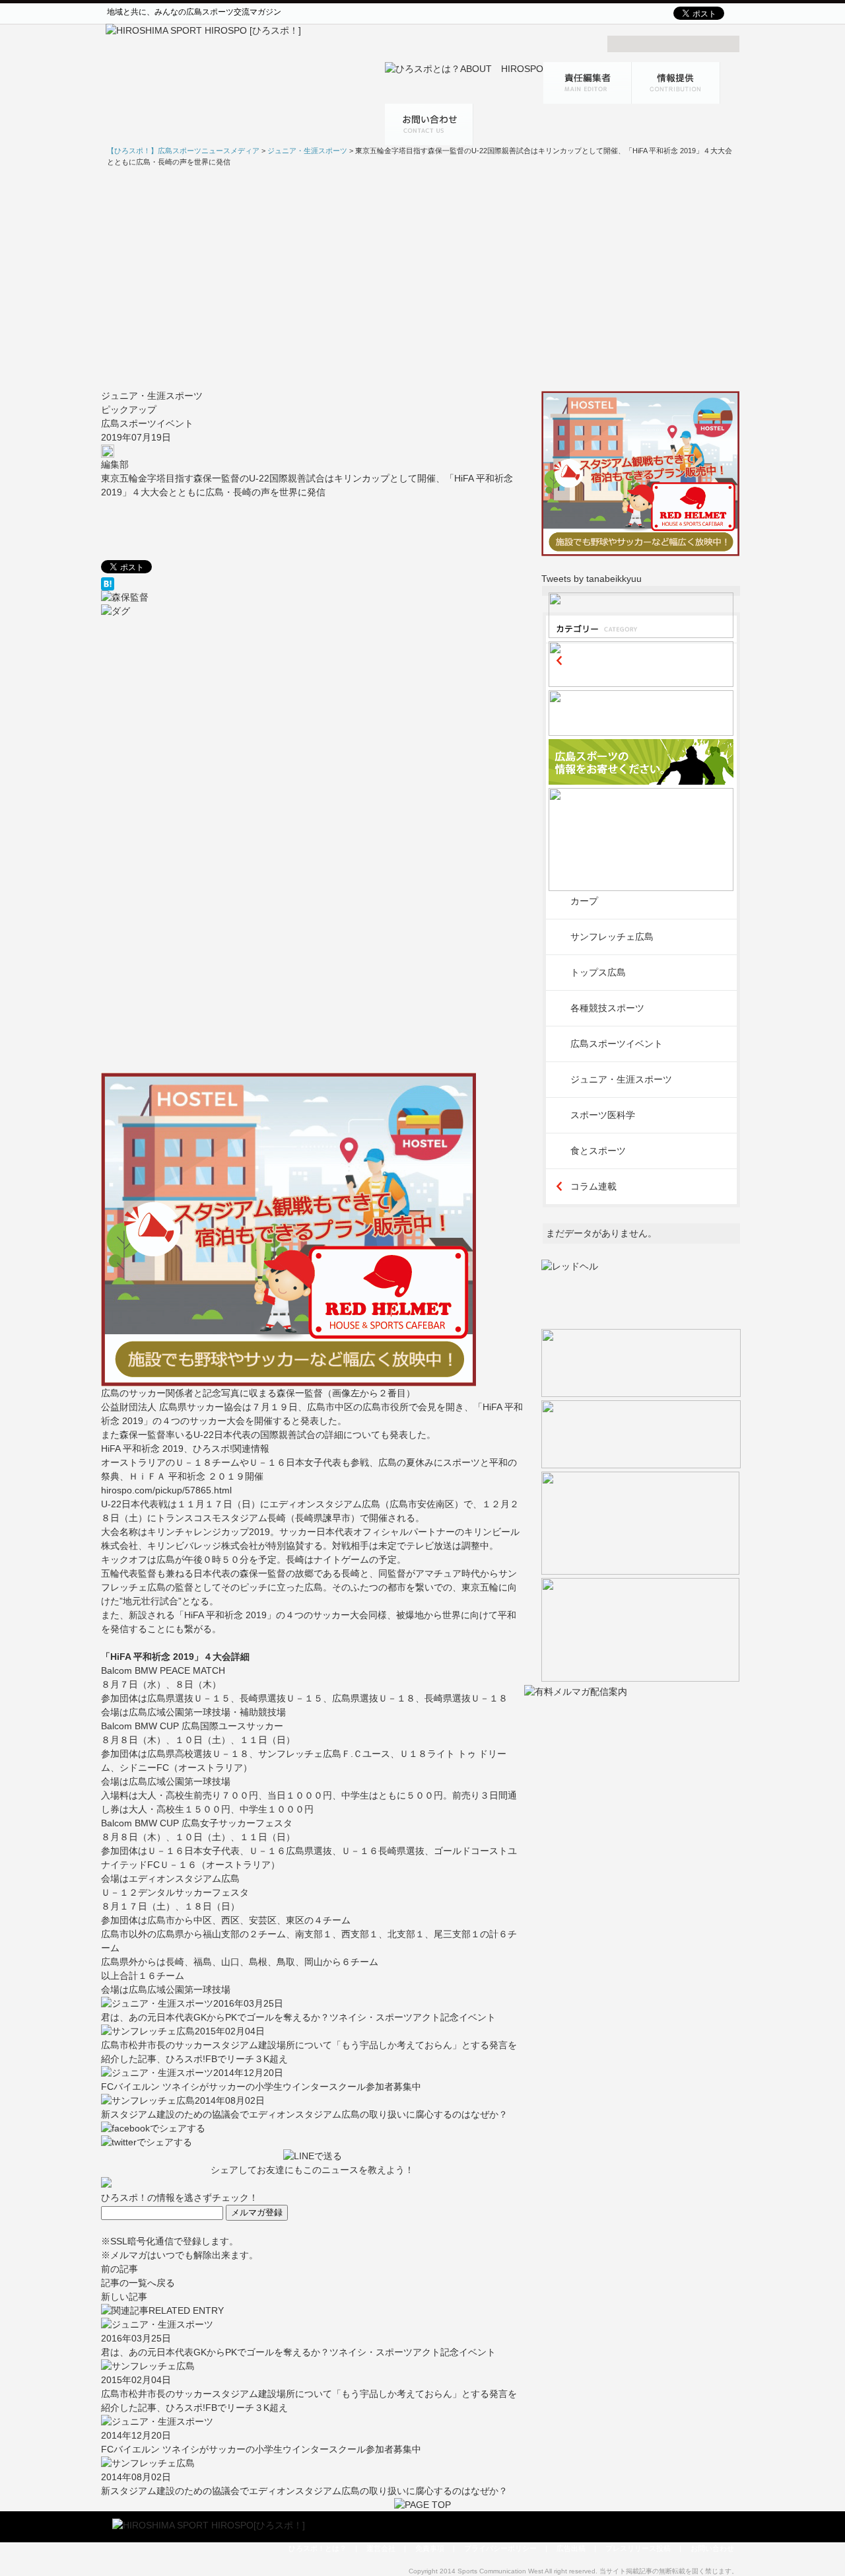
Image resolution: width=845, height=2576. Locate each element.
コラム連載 (593, 1186)
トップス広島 (598, 972)
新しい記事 (124, 2297)
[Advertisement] (422, 278)
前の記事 (119, 2269)
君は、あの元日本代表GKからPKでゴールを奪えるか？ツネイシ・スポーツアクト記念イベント (298, 2017)
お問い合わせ (712, 2548)
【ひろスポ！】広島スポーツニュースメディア (183, 151)
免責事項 (430, 2548)
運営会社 (381, 2548)
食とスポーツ (598, 1151)
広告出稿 (571, 2548)
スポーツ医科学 (603, 1115)
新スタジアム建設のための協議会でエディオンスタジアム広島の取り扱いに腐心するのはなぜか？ (304, 2114)
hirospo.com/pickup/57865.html (166, 1490)
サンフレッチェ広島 (612, 937)
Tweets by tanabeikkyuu (591, 579)
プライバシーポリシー (500, 2548)
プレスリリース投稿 (638, 2548)
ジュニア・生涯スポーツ (152, 396)
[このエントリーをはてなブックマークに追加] (313, 584)
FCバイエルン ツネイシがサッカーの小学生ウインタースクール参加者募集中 (261, 2087)
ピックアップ (129, 410)
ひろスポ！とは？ (318, 2548)
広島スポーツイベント (147, 423)
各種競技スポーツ (607, 1008)
